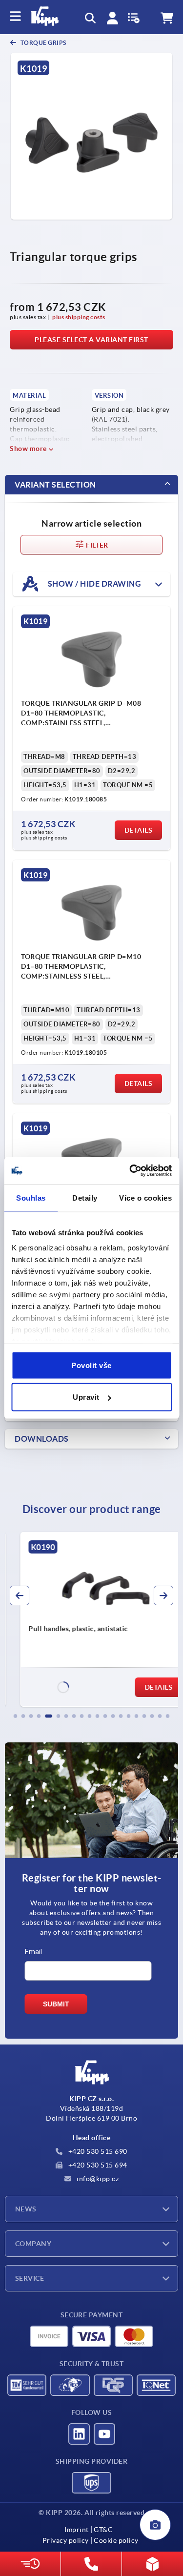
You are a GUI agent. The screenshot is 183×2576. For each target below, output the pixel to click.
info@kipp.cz (97, 2179)
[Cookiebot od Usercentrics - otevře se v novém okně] (130, 1171)
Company (33, 2244)
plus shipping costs (79, 317)
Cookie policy (116, 2540)
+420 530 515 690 (97, 2151)
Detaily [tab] (85, 1197)
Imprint (77, 2530)
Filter (96, 545)
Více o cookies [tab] (145, 1197)
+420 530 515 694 (97, 2165)
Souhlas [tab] (31, 1197)
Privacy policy (66, 2540)
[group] (91, 1619)
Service (30, 2278)
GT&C (103, 2530)
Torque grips (43, 43)
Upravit (86, 1397)
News (26, 2209)
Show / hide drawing (93, 584)
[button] (16, 1716)
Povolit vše (91, 1365)
